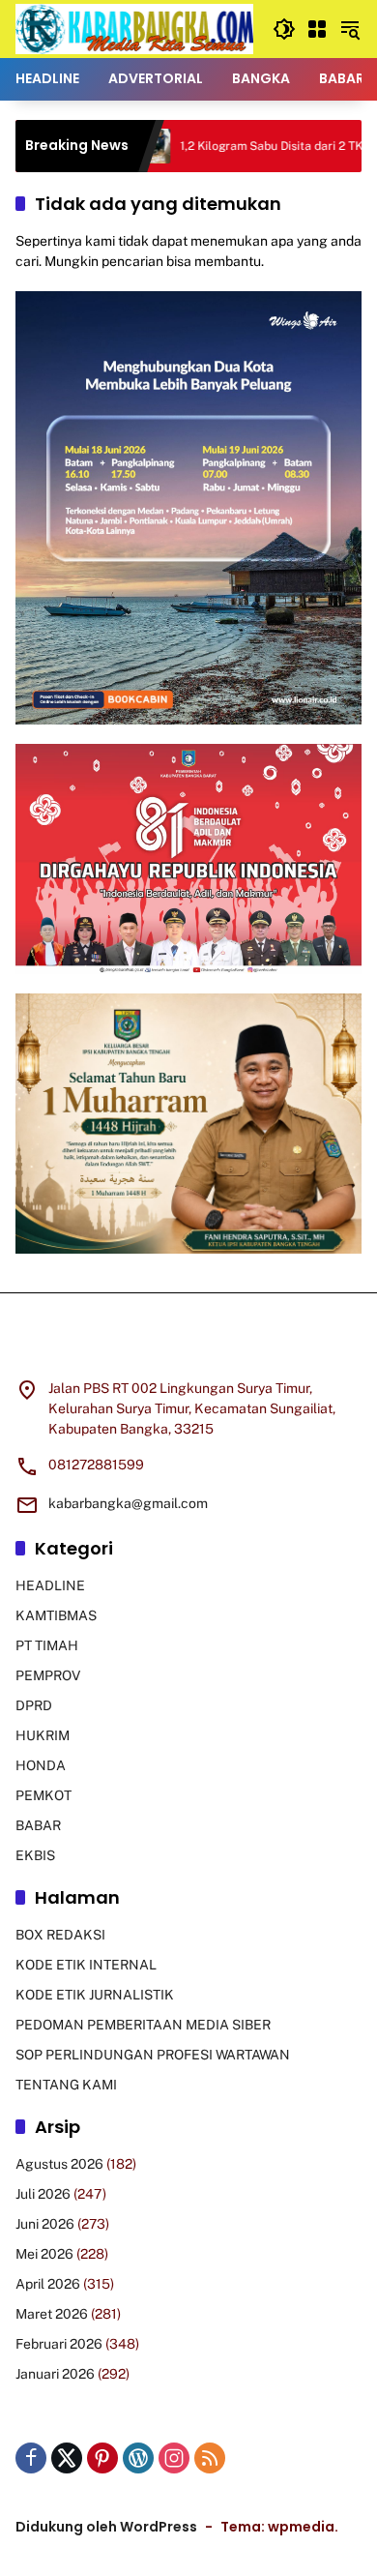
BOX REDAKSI (60, 1935)
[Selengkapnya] (188, 1347)
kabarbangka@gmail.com (128, 1503)
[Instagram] (174, 2458)
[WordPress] (138, 2458)
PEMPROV (48, 1675)
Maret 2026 (52, 2314)
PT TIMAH (47, 1645)
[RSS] (210, 2458)
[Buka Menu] (317, 29)
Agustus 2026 (59, 2164)
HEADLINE (50, 1585)
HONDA (41, 1765)
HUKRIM (43, 1735)
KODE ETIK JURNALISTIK (95, 1995)
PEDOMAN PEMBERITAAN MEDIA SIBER (143, 2025)
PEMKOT (43, 1795)
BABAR (38, 1825)
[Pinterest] (102, 2458)
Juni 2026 (45, 2224)
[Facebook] (31, 2458)
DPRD (34, 1705)
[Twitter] (67, 2458)
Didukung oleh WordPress (106, 2527)
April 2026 (48, 2284)
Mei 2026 (44, 2254)
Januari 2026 (55, 2374)
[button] (284, 29)
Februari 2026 (59, 2344)
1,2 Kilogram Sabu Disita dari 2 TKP (231, 146)
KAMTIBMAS (56, 1615)
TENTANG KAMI (66, 2085)
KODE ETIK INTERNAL (86, 1965)
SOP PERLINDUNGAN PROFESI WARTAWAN (153, 2055)
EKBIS (35, 1855)
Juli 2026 (43, 2194)
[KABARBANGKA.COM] (134, 28)
